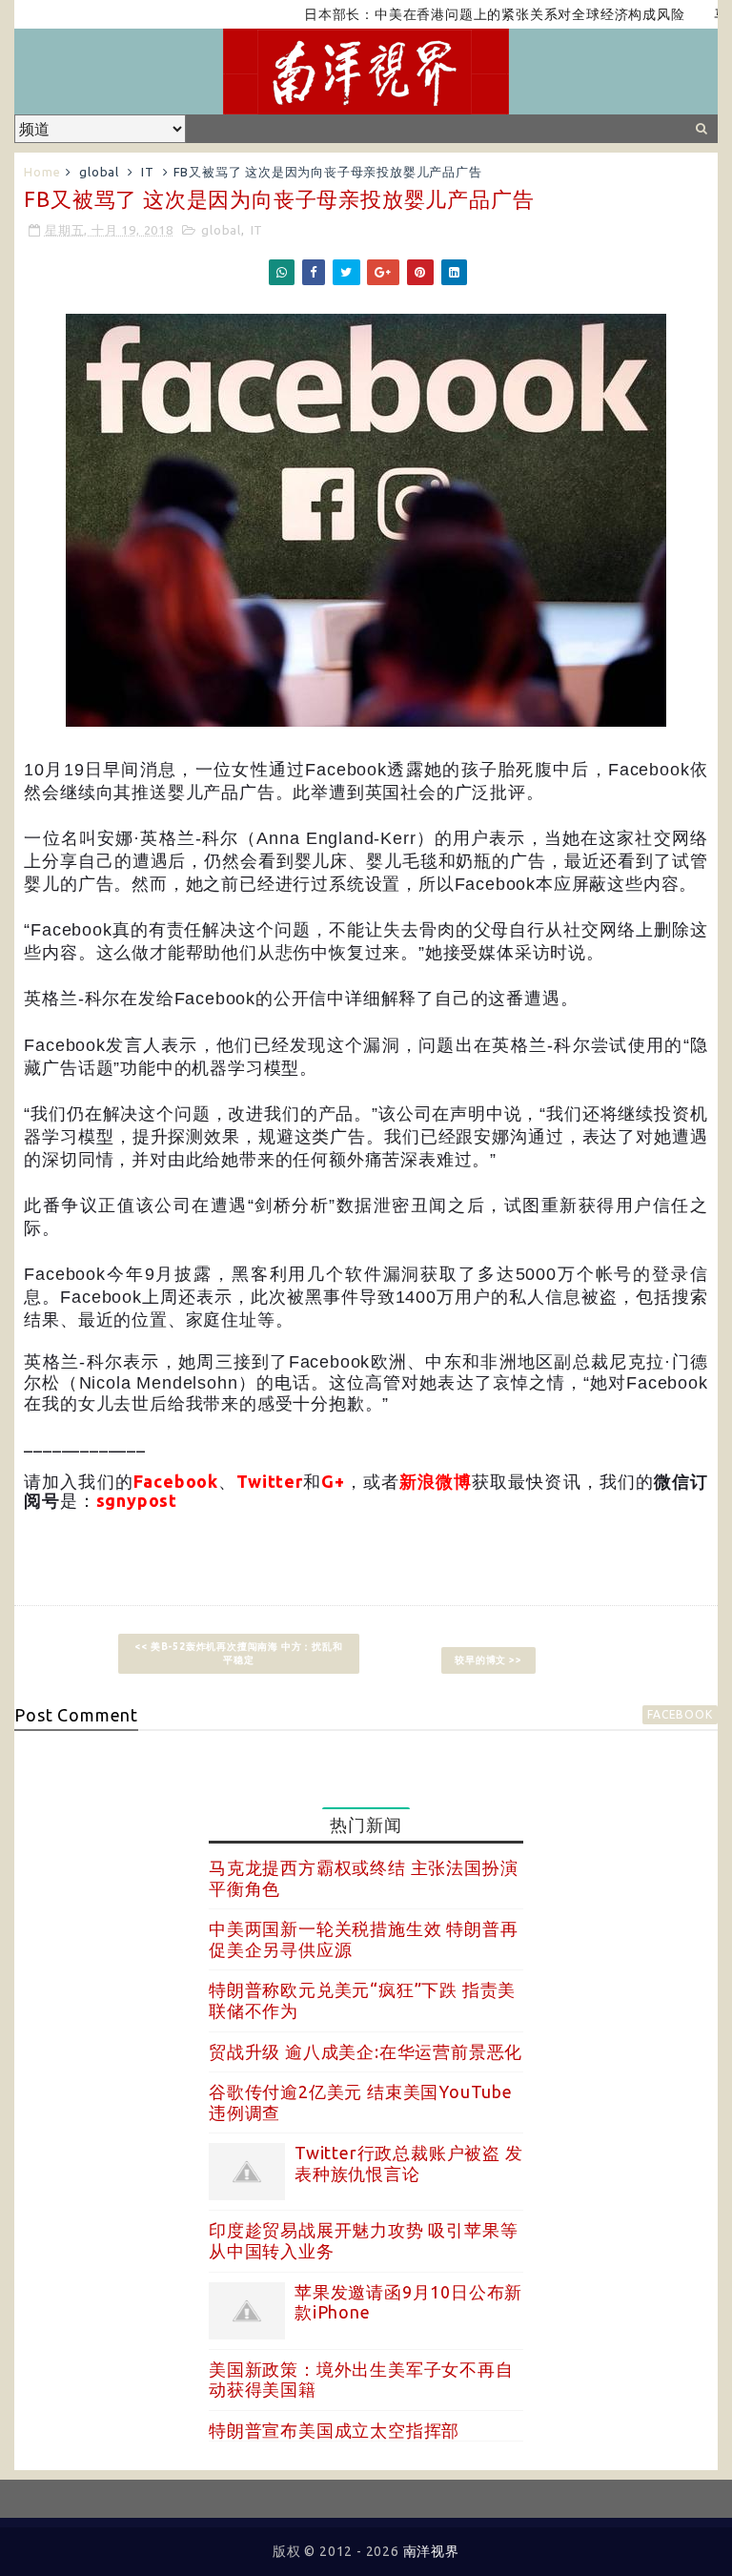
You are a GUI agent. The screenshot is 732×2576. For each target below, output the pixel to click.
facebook (680, 1714)
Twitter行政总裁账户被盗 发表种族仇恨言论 (409, 2163)
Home (42, 172)
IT (148, 172)
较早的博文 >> (488, 1660)
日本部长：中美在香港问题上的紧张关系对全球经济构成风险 (457, 14)
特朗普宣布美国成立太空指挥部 (334, 2430)
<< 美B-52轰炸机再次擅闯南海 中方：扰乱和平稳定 (238, 1653)
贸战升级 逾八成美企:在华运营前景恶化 (366, 2051)
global (99, 172)
